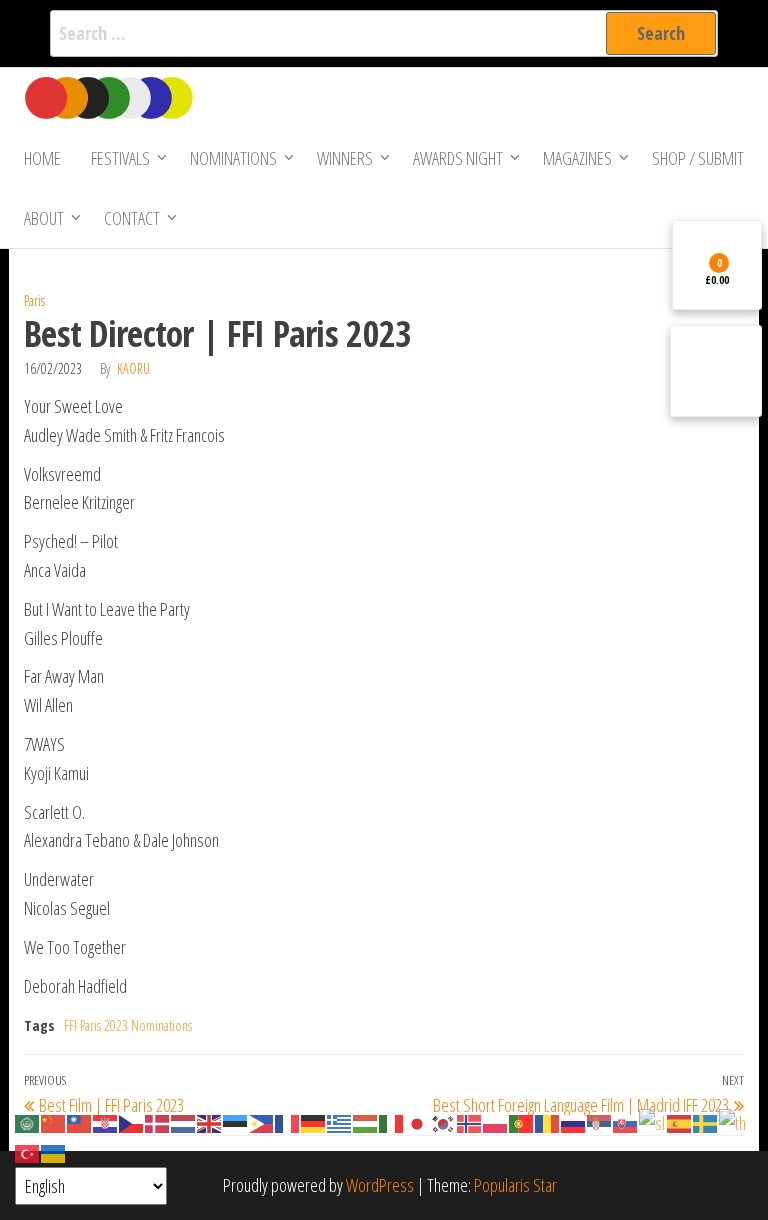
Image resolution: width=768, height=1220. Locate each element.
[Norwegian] (470, 1122)
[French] (288, 1122)
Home (42, 158)
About (44, 218)
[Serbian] (600, 1122)
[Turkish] (28, 1152)
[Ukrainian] (54, 1152)
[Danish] (158, 1122)
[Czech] (132, 1122)
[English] (210, 1122)
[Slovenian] (653, 1122)
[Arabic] (28, 1122)
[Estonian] (236, 1122)
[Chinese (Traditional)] (80, 1122)
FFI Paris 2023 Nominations (128, 1025)
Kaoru (133, 368)
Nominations (233, 158)
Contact (132, 218)
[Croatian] (106, 1122)
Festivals (120, 158)
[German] (314, 1122)
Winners (345, 158)
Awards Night (458, 158)
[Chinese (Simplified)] (54, 1122)
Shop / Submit (698, 158)
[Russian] (574, 1122)
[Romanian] (548, 1122)
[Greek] (340, 1122)
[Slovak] (626, 1122)
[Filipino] (262, 1122)
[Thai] (733, 1122)
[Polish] (496, 1122)
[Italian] (392, 1122)
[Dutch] (184, 1122)
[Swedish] (706, 1122)
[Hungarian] (366, 1122)
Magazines (577, 158)
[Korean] (444, 1122)
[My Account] (716, 371)
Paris (34, 300)
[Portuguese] (522, 1122)
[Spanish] (680, 1122)
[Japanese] (418, 1122)
